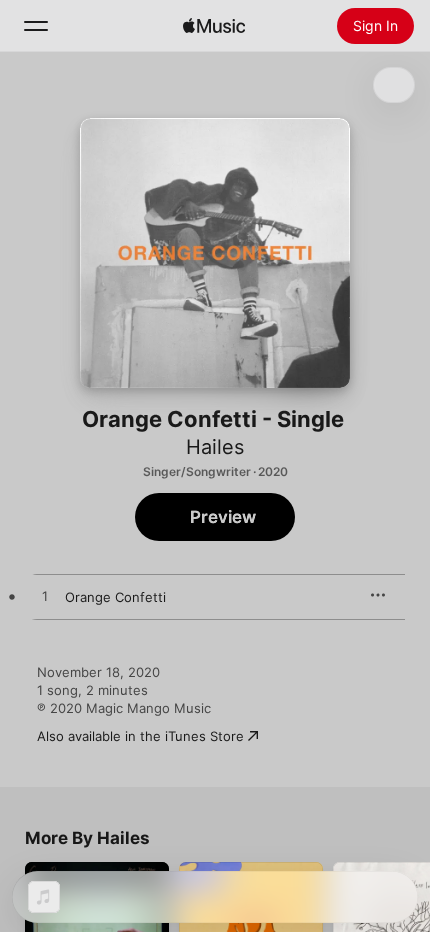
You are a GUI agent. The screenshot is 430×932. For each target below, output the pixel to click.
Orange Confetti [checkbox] (115, 597)
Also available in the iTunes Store (140, 736)
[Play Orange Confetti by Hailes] (45, 597)
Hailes (215, 447)
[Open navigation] (36, 26)
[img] (214, 26)
